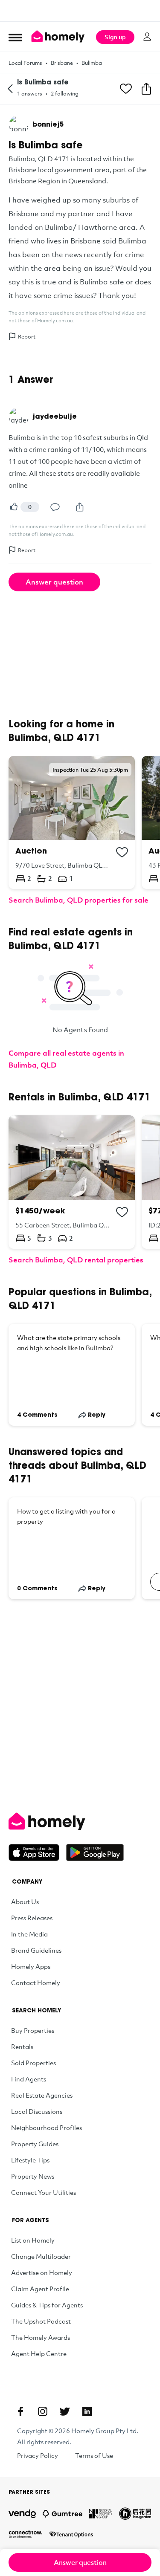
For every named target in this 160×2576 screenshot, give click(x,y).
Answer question (54, 582)
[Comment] (55, 507)
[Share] (80, 507)
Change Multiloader (41, 2256)
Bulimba (92, 63)
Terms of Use (94, 2455)
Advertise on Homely (42, 2272)
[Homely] (80, 1821)
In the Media (29, 1934)
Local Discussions (37, 2111)
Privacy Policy (38, 2455)
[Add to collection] (122, 852)
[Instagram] (43, 2411)
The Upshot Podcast (41, 2321)
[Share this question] (146, 89)
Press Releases (32, 1918)
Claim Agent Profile (40, 2289)
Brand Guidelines (36, 1950)
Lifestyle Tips (30, 2160)
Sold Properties (33, 2063)
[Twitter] (65, 2411)
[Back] (10, 89)
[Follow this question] (126, 89)
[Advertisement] (80, 11)
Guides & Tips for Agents (47, 2305)
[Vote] (14, 507)
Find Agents (29, 2079)
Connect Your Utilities (44, 2192)
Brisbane (62, 63)
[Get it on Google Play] (95, 1852)
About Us (25, 1902)
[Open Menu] (15, 37)
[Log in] (147, 37)
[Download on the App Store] (37, 1852)
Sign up (115, 37)
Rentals (22, 2046)
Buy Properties (33, 2030)
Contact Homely (36, 1983)
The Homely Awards (41, 2337)
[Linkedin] (87, 2411)
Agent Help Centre (39, 2353)
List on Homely (33, 2240)
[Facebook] (20, 2411)
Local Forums (25, 63)
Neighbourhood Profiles (47, 2127)
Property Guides (35, 2144)
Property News (33, 2176)
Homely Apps (31, 1966)
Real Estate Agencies (42, 2095)
